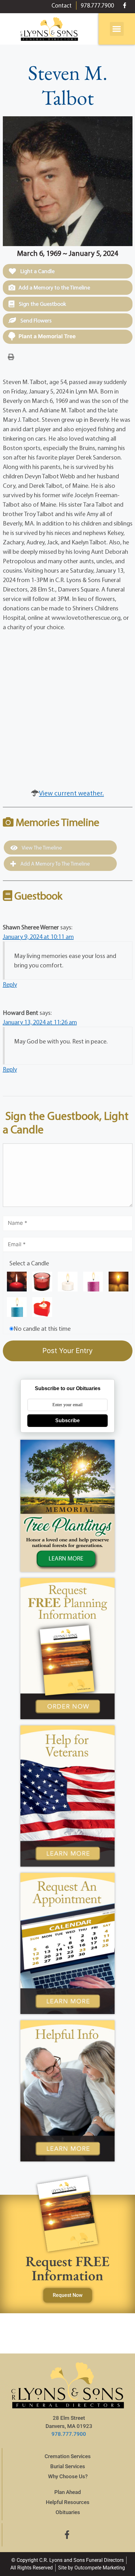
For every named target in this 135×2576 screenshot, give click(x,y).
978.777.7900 (69, 2434)
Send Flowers (35, 320)
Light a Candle (37, 271)
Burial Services (68, 2466)
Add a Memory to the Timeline (54, 287)
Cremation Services (68, 2456)
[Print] (11, 356)
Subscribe (67, 1420)
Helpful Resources (68, 2502)
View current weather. (71, 793)
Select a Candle (29, 1263)
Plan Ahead (68, 2492)
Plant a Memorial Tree (47, 336)
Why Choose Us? (68, 2476)
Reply (10, 984)
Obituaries (68, 2512)
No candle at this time (42, 1328)
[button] (117, 29)
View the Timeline (41, 848)
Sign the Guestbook (42, 304)
